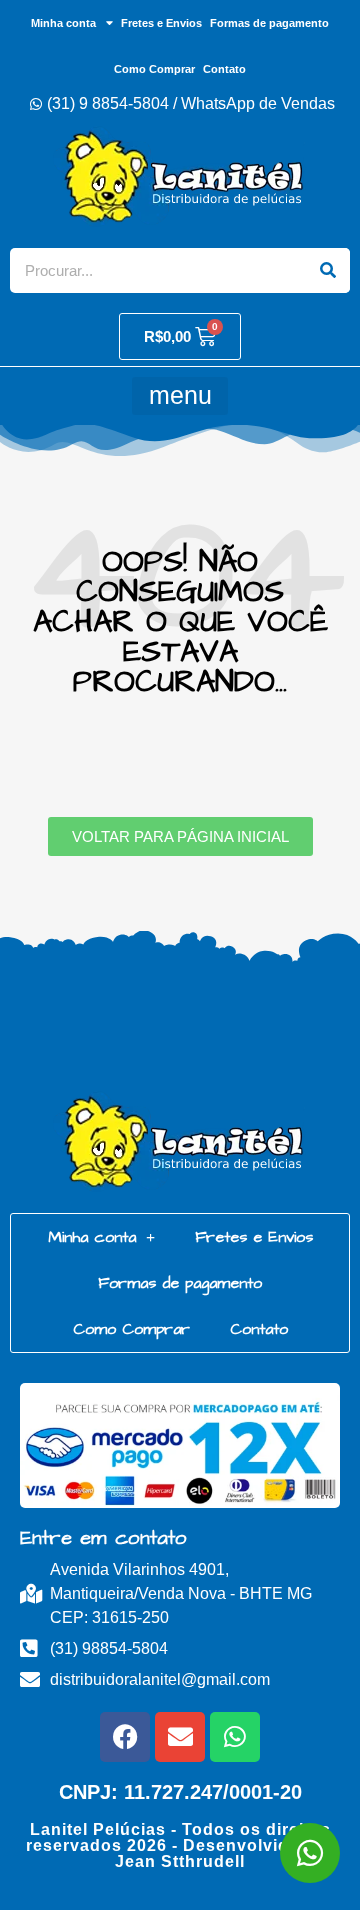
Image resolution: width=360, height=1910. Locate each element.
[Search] (327, 270)
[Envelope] (180, 1737)
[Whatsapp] (235, 1737)
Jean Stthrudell (180, 1861)
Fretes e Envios (161, 23)
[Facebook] (125, 1737)
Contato (224, 69)
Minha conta (63, 23)
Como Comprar (154, 69)
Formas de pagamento (269, 23)
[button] (180, 396)
